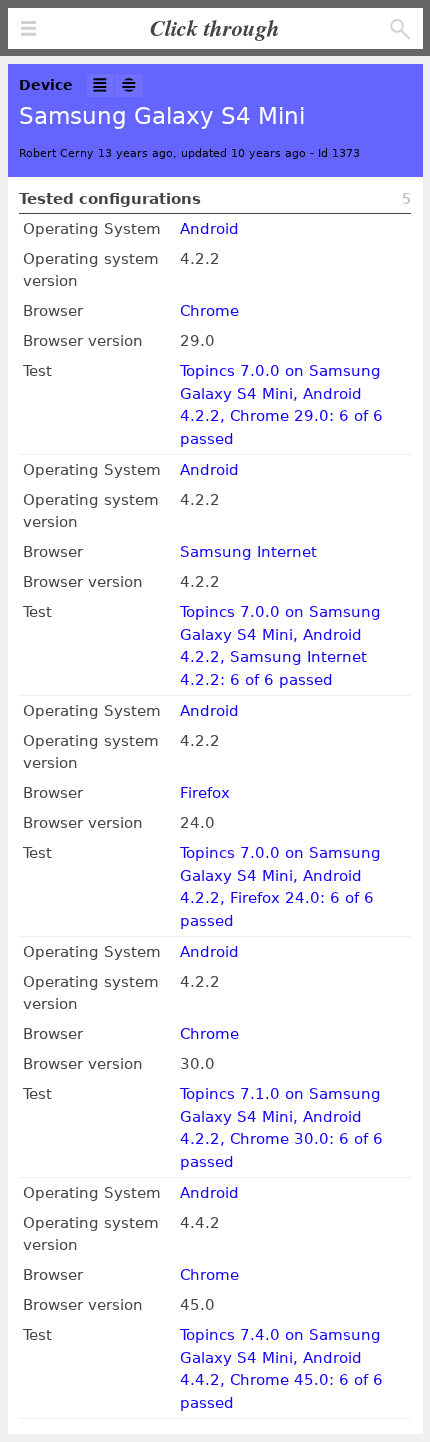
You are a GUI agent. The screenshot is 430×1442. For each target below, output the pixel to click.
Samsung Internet (248, 552)
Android (209, 229)
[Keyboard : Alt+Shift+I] (101, 85)
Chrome (209, 311)
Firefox (205, 793)
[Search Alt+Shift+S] (400, 29)
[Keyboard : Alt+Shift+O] (129, 85)
